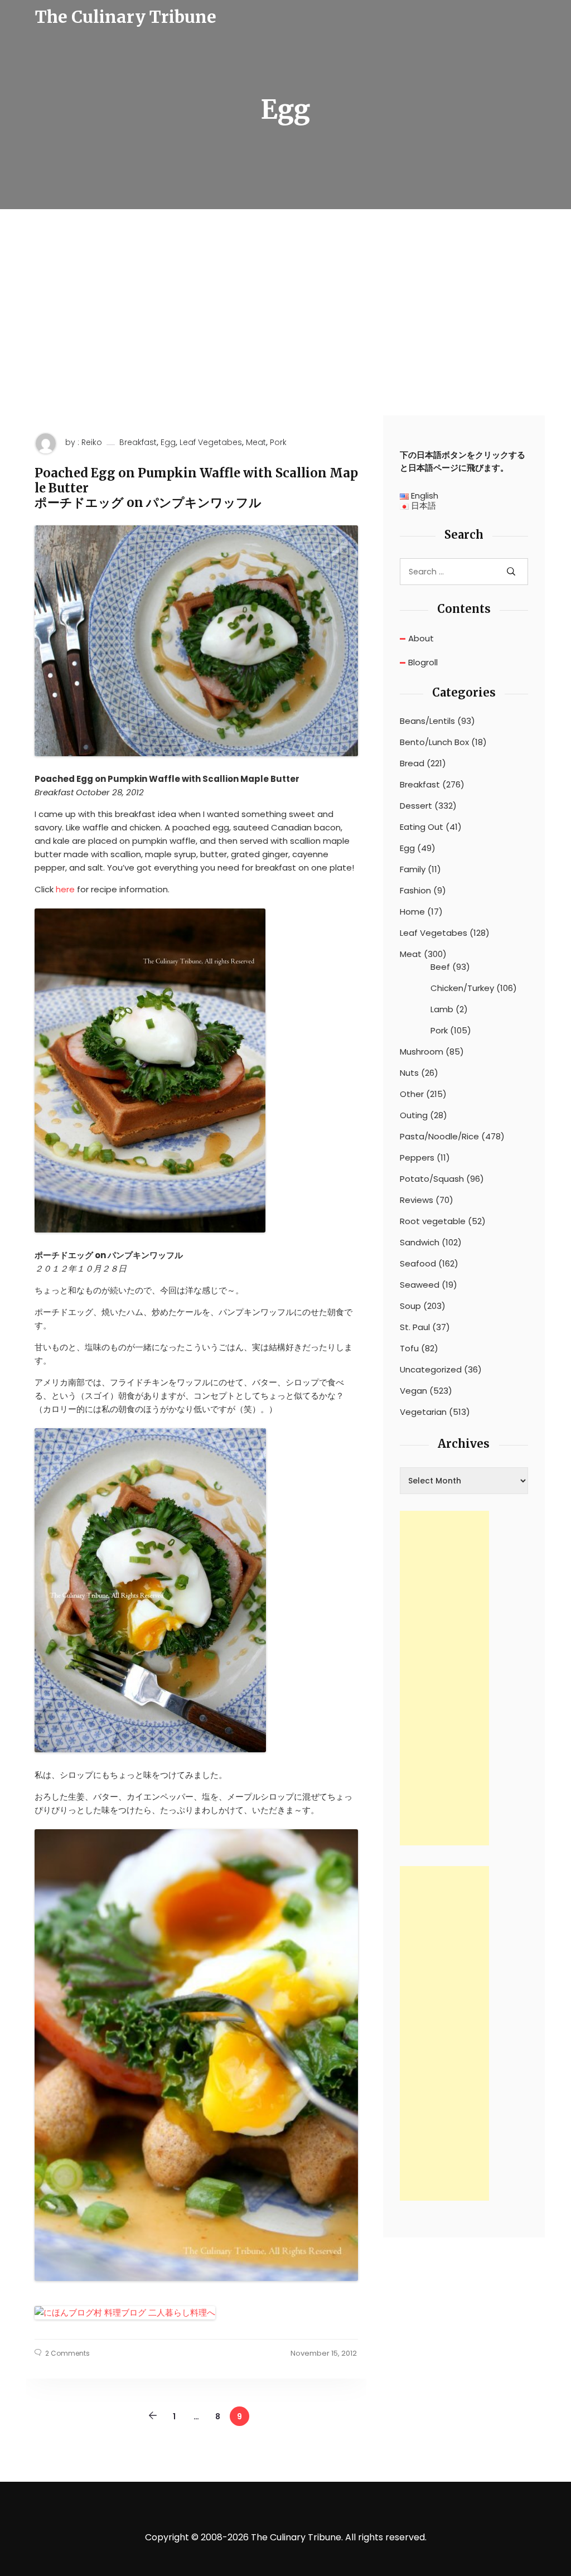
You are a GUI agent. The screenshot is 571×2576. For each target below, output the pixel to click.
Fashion (415, 891)
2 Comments (67, 2353)
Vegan (413, 1391)
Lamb (442, 1009)
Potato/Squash (432, 1179)
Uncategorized (431, 1370)
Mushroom (422, 1052)
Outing (414, 1115)
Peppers (417, 1158)
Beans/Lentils (427, 721)
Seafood (418, 1264)
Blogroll (423, 662)
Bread (412, 763)
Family (413, 869)
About (421, 638)
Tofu (409, 1349)
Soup (410, 1306)
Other (412, 1094)
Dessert (416, 806)
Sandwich (420, 1243)
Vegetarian (423, 1412)
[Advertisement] (285, 332)
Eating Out (422, 827)
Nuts (409, 1073)
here (65, 889)
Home (412, 912)
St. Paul (415, 1327)
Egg (168, 443)
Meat (256, 443)
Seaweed (420, 1285)
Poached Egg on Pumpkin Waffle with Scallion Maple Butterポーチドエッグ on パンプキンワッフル (196, 488)
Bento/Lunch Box (434, 742)
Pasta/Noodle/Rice (439, 1137)
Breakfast (138, 443)
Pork (278, 443)
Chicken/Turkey (462, 988)
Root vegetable (433, 1221)
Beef (440, 967)
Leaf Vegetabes (211, 443)
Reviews (417, 1200)
